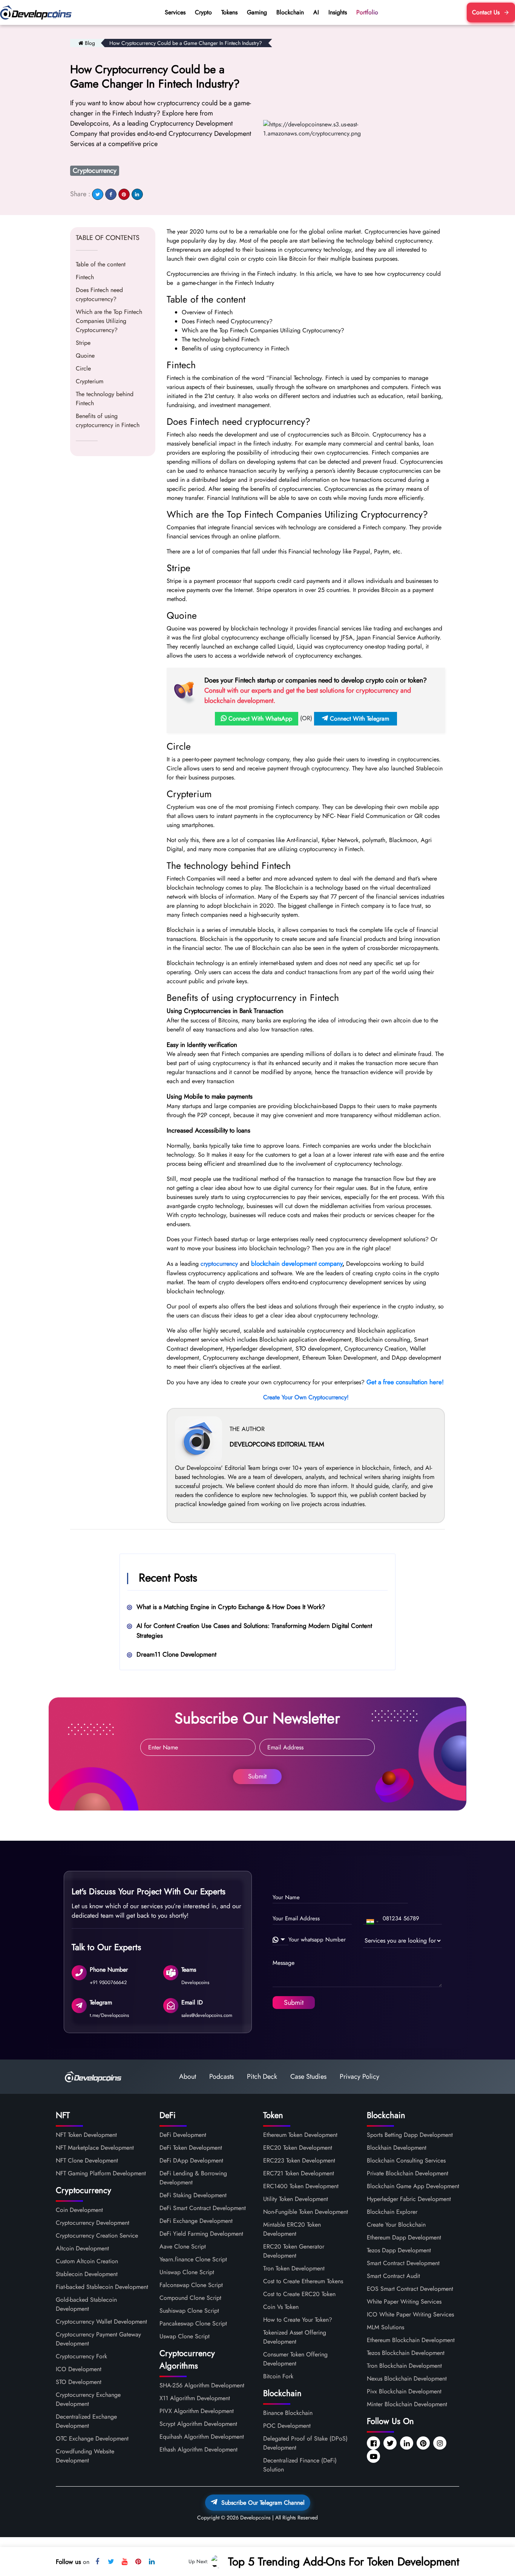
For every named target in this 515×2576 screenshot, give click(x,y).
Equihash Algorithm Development (202, 2437)
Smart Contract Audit (393, 2276)
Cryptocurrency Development (93, 2223)
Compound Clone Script (190, 2298)
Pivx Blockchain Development (404, 2391)
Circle (83, 368)
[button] (280, 1940)
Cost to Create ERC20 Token (299, 2294)
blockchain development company (297, 1263)
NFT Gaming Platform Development (101, 2173)
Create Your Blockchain (396, 2225)
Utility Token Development (296, 2199)
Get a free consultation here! (405, 1382)
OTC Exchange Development (92, 2438)
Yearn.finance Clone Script (193, 2259)
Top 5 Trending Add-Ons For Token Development (344, 2561)
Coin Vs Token (281, 2307)
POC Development (287, 2426)
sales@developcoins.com (207, 2015)
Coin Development (79, 2210)
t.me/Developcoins (109, 2015)
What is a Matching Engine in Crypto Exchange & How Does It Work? (231, 1607)
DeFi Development (183, 2135)
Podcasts (221, 2076)
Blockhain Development (397, 2148)
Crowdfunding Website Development (85, 2456)
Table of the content (101, 264)
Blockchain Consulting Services (406, 2160)
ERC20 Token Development (298, 2148)
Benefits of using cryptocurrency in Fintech (108, 420)
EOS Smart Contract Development (410, 2289)
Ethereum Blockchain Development (411, 2340)
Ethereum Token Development (300, 2135)
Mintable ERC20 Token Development (292, 2229)
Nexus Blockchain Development (407, 2378)
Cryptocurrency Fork (81, 2356)
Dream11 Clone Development (176, 1654)
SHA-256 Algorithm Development (202, 2385)
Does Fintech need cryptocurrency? (99, 294)
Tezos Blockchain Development (406, 2353)
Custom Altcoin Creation (87, 2261)
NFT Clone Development (87, 2160)
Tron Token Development (294, 2268)
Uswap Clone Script (185, 2336)
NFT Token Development (86, 2135)
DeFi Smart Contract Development (203, 2208)
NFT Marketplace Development (95, 2148)
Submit (257, 1776)
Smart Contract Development (403, 2263)
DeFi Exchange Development (196, 2221)
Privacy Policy (359, 2076)
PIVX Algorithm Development (197, 2411)
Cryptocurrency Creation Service (97, 2236)
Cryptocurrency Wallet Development (101, 2322)
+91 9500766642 (108, 1982)
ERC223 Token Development (299, 2160)
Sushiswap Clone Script (189, 2311)
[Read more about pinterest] (424, 2444)
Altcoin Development (82, 2248)
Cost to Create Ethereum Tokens (303, 2281)
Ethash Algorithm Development (198, 2449)
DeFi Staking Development (193, 2195)
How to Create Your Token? (298, 2320)
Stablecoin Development (87, 2274)
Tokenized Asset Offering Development (295, 2337)
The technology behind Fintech (105, 399)
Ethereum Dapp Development (404, 2237)
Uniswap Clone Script (187, 2272)
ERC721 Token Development (299, 2173)
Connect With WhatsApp (259, 719)
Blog (90, 43)
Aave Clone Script (183, 2246)
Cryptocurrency (95, 171)
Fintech (85, 277)
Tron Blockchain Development (404, 2366)
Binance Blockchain (288, 2413)
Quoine (85, 356)
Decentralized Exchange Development (86, 2421)
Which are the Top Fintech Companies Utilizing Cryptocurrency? (109, 321)
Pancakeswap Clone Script (193, 2323)
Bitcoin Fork (278, 2376)
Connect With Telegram (359, 719)
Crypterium (90, 381)
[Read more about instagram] (441, 2444)
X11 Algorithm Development (195, 2398)
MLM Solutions (385, 2327)
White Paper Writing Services (404, 2302)
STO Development (79, 2382)
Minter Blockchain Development (407, 2404)
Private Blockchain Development (408, 2173)
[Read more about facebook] (374, 2444)
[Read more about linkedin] (407, 2444)
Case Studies (308, 2076)
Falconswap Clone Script (191, 2285)
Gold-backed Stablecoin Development (86, 2304)
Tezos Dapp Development (399, 2250)
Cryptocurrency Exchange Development (88, 2399)
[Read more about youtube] (374, 2457)
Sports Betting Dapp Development (410, 2135)
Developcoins (195, 1982)
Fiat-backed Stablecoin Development (102, 2287)
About (188, 2076)
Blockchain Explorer (392, 2212)
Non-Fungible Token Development (306, 2212)
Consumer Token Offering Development (295, 2359)
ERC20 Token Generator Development (294, 2251)
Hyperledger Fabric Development (409, 2199)
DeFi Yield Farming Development (201, 2234)
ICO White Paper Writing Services (410, 2314)
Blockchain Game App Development (413, 2186)
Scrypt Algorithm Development (198, 2424)
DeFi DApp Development (191, 2160)
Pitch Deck (262, 2076)
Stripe (83, 343)
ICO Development (79, 2369)
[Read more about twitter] (391, 2444)
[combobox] (372, 1922)
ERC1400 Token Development (301, 2186)
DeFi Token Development (191, 2148)
